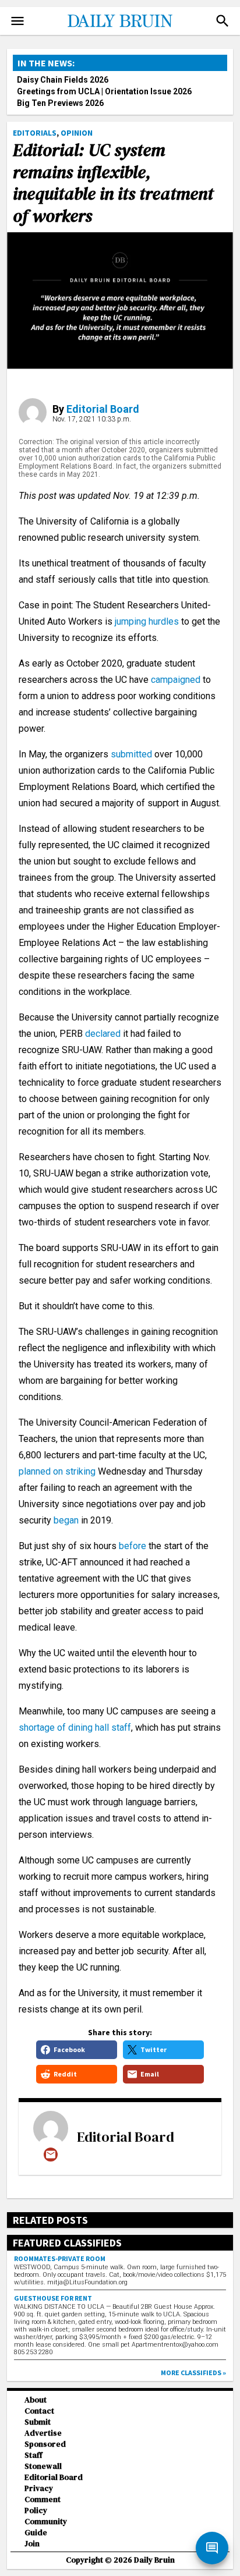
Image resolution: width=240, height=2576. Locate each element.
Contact (39, 2411)
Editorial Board (103, 409)
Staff (33, 2455)
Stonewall (43, 2466)
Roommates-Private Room (60, 2258)
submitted (133, 754)
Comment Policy (43, 2505)
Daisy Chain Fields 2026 (63, 80)
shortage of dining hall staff (75, 1728)
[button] (223, 21)
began (66, 1520)
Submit (38, 2422)
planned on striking (57, 1471)
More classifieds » (193, 2373)
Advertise (43, 2433)
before (133, 1546)
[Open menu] (17, 21)
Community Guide (46, 2527)
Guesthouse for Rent (53, 2298)
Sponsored (45, 2444)
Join (32, 2544)
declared (103, 1034)
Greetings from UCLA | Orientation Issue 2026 (104, 91)
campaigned (176, 680)
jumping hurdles (147, 621)
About (36, 2400)
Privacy (39, 2488)
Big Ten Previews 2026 (60, 103)
